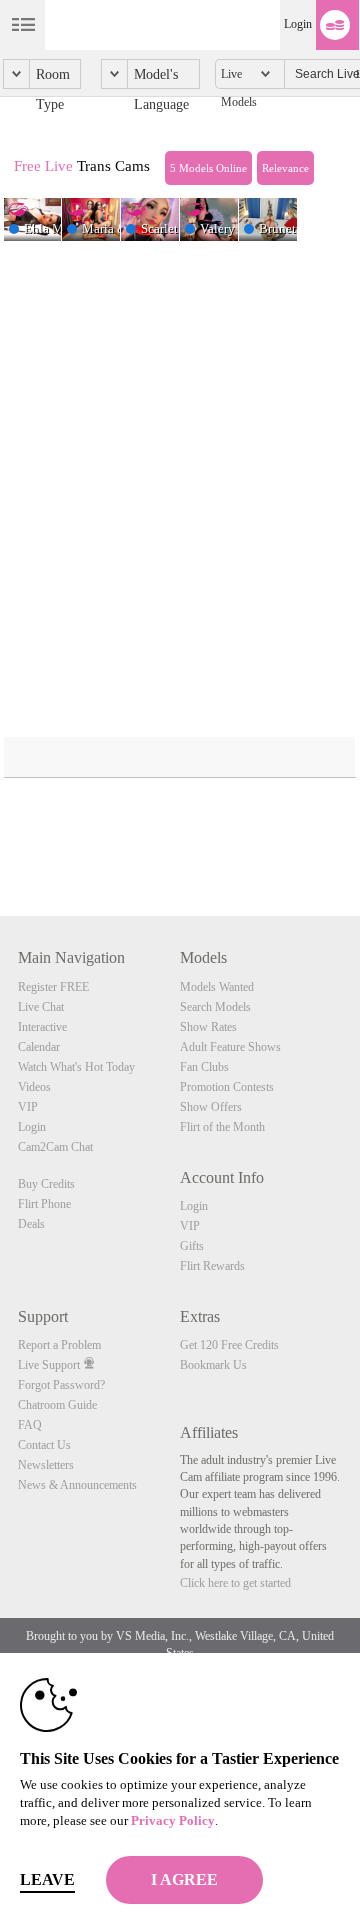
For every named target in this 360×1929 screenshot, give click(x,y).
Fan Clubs (204, 1067)
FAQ (30, 1425)
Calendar (39, 1047)
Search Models (215, 1007)
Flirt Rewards (212, 1266)
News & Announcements (77, 1485)
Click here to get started (235, 1583)
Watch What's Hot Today (76, 1067)
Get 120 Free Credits (229, 1345)
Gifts (192, 1246)
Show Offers (211, 1107)
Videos (34, 1087)
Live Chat (41, 1007)
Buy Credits (46, 1184)
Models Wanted (217, 987)
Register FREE (53, 987)
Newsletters (46, 1465)
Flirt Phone (44, 1204)
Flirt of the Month (222, 1127)
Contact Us (44, 1445)
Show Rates (208, 1027)
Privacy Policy (173, 1820)
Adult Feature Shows (230, 1047)
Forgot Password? (61, 1385)
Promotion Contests (227, 1087)
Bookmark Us (213, 1365)
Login (298, 24)
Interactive (42, 1027)
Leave (47, 1879)
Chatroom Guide (57, 1405)
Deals (31, 1224)
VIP (28, 1107)
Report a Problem (59, 1345)
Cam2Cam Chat (55, 1147)
